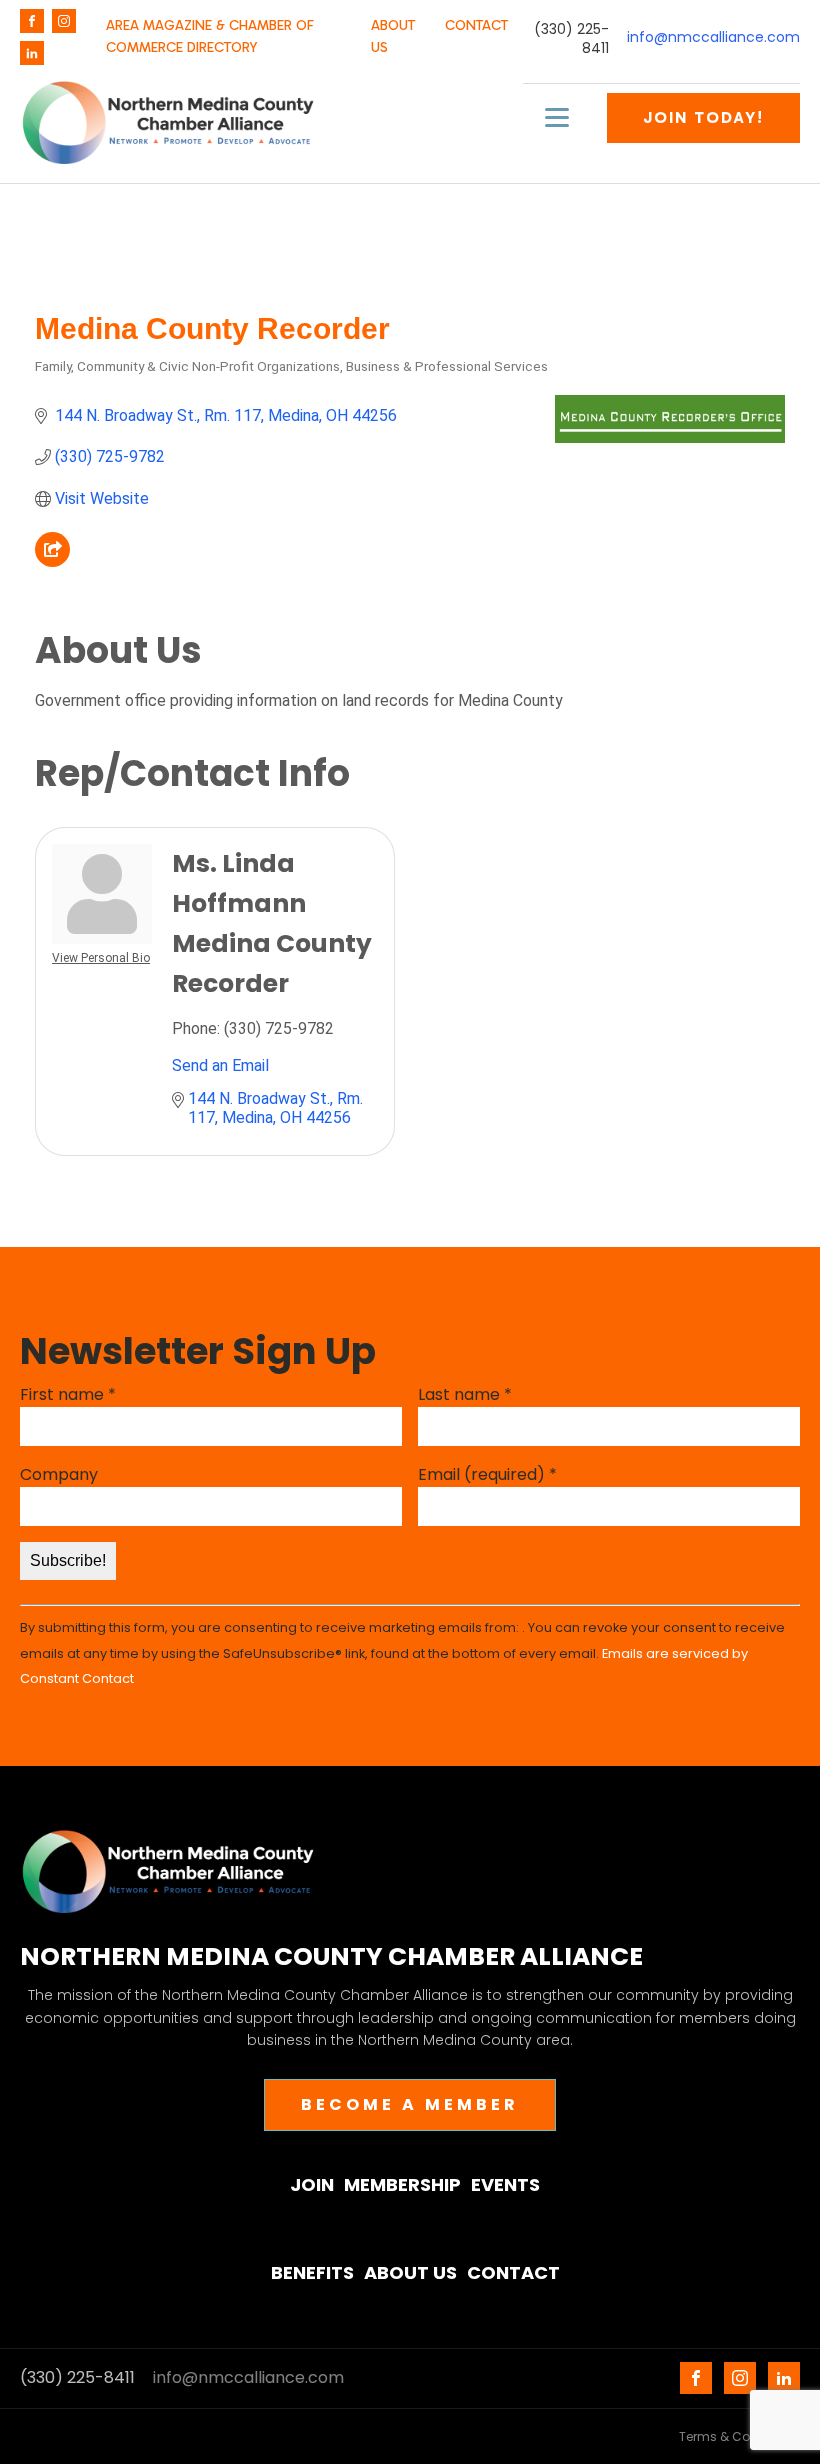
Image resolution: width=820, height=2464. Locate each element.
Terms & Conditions (739, 2436)
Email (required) (487, 1474)
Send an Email (220, 1065)
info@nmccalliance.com (713, 37)
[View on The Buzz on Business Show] (52, 561)
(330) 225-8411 (571, 39)
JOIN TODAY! (703, 117)
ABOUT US (393, 36)
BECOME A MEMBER (410, 2104)
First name (68, 1394)
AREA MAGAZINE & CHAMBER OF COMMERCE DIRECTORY (210, 36)
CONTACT (476, 25)
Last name (465, 1394)
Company (59, 1474)
